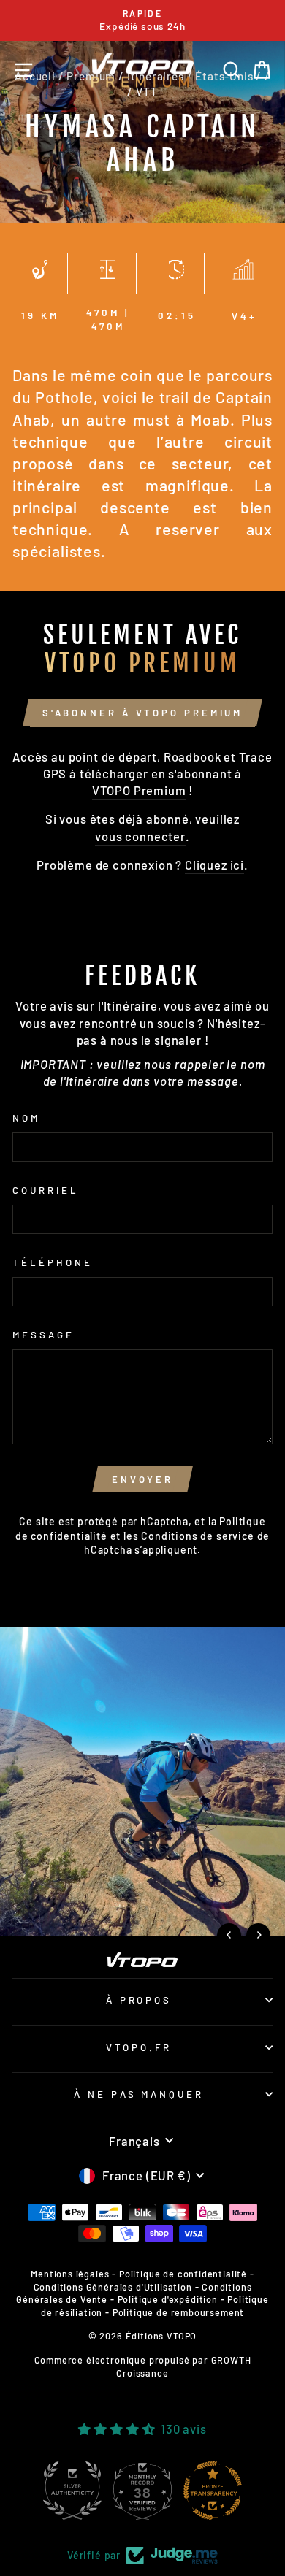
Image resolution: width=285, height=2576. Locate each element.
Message (43, 1335)
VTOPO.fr (139, 2047)
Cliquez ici (214, 865)
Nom (26, 1118)
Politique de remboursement (179, 2312)
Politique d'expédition (168, 2299)
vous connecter (140, 836)
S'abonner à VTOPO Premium (143, 713)
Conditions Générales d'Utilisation (113, 2287)
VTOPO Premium (139, 790)
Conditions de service (197, 1536)
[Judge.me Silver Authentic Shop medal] (72, 2491)
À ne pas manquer (139, 2094)
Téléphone (53, 1262)
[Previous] (229, 1935)
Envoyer (142, 1479)
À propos (139, 2000)
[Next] (258, 1935)
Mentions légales (70, 2274)
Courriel (46, 1190)
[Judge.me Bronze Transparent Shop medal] (213, 2491)
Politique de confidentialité (183, 2274)
